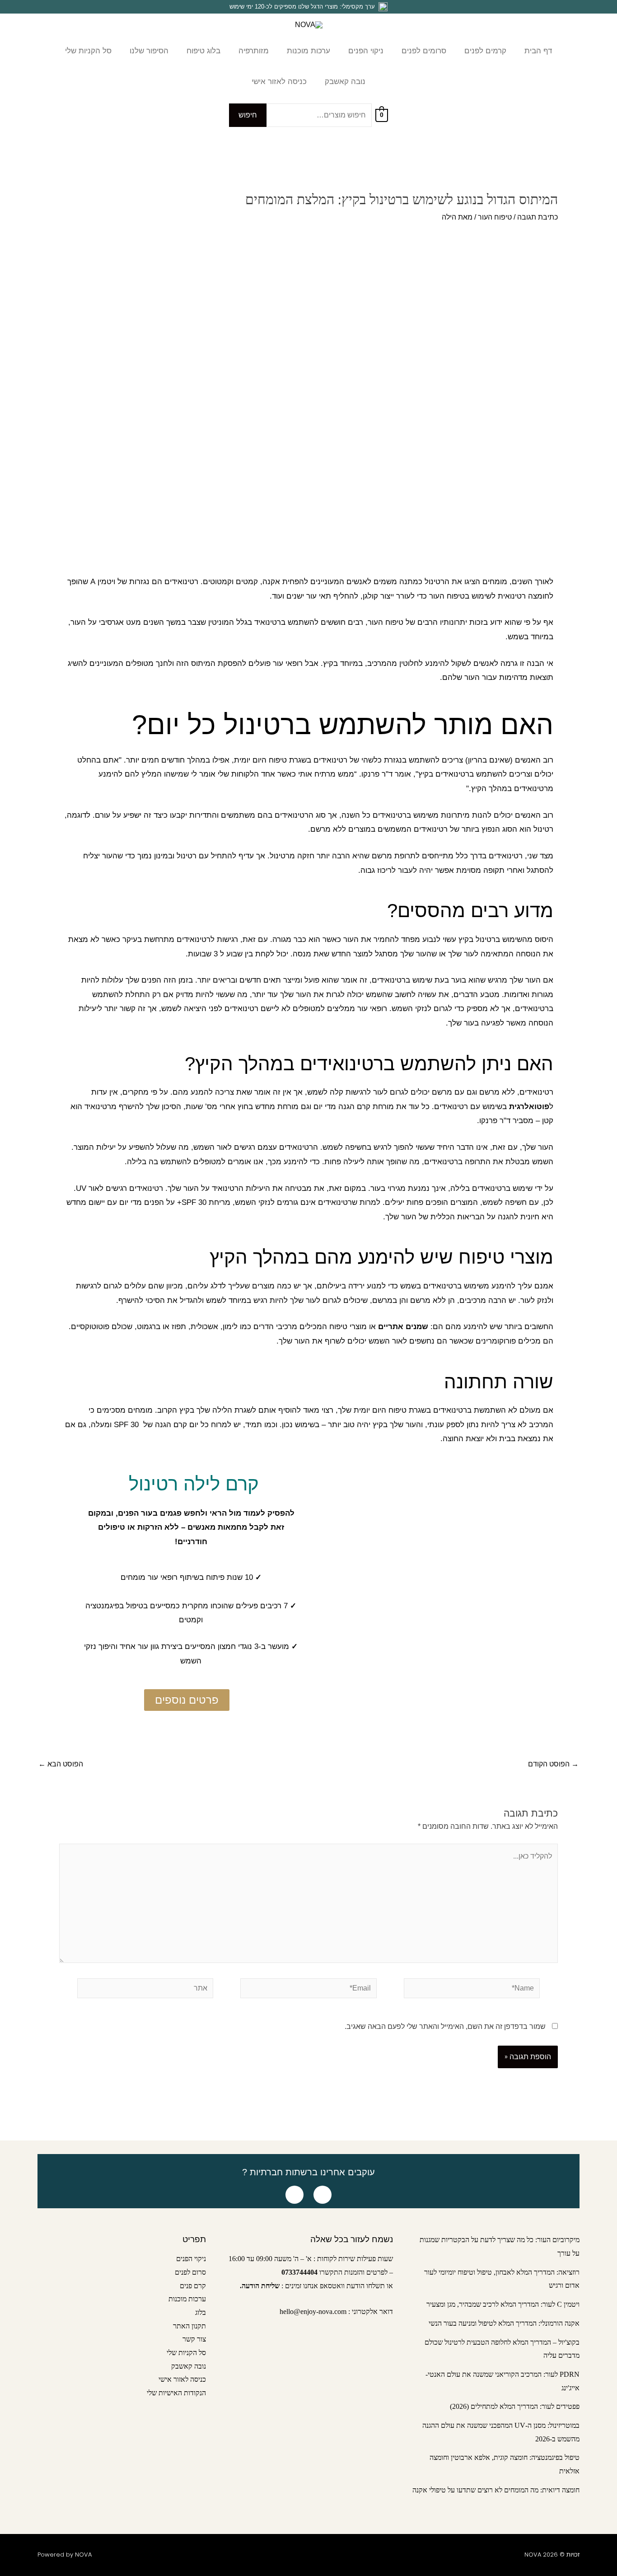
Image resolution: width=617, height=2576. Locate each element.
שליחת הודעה (261, 2286)
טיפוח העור (495, 217)
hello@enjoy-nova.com (313, 2311)
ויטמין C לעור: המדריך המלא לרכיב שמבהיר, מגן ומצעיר (503, 2304)
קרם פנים (193, 2286)
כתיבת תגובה (538, 217)
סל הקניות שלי (186, 2353)
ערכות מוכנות (187, 2299)
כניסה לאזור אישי (182, 2379)
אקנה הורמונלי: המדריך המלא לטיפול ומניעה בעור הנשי (504, 2323)
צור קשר (194, 2339)
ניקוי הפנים (191, 2259)
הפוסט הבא (61, 1764)
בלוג (201, 2312)
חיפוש (248, 115)
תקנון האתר (189, 2326)
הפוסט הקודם (553, 1764)
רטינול (435, 582)
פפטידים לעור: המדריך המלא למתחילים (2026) (515, 2406)
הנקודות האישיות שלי (176, 2393)
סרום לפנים (190, 2272)
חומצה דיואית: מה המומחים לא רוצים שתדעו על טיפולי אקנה (496, 2490)
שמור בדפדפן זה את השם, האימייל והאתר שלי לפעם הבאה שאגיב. (445, 2026)
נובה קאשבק (189, 2366)
